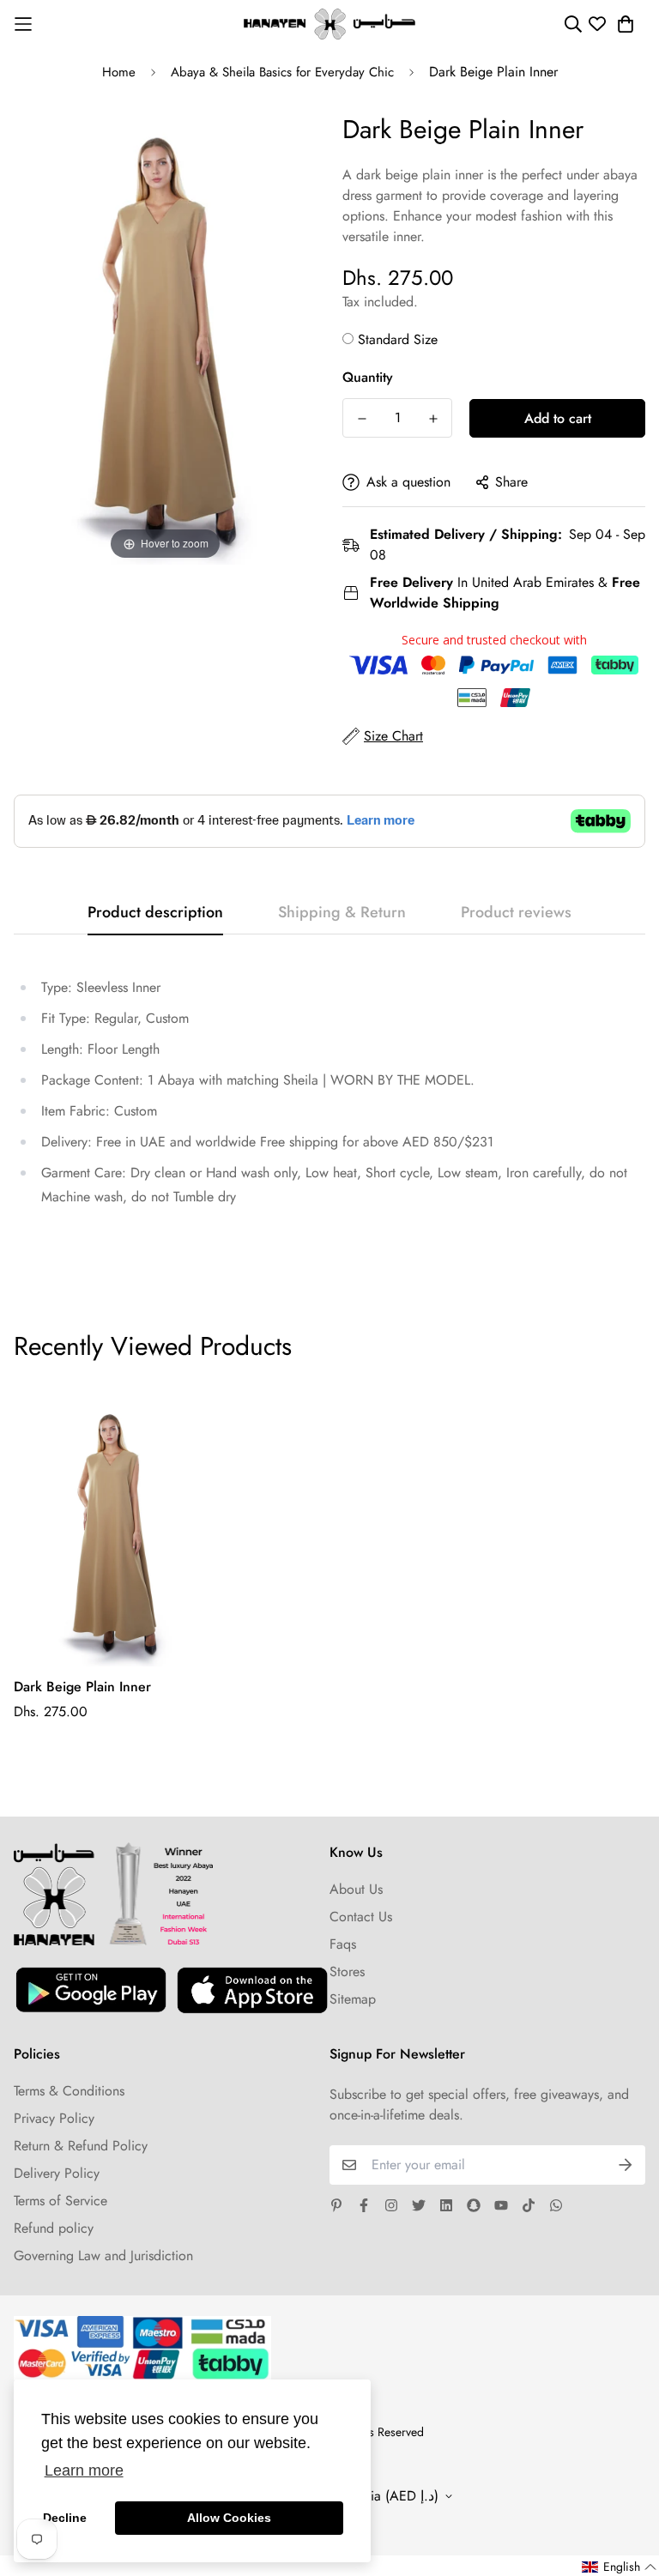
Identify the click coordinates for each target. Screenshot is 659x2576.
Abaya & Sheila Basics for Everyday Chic (282, 72)
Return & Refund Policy (81, 2146)
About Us (356, 1889)
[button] (620, 2567)
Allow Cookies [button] (229, 2518)
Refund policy (54, 2228)
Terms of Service (60, 2201)
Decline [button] (65, 2518)
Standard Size (398, 339)
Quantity (368, 377)
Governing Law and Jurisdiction (103, 2256)
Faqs (343, 1944)
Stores (347, 1971)
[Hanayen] (329, 24)
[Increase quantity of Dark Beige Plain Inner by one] (433, 419)
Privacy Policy (54, 2118)
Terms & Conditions (69, 2091)
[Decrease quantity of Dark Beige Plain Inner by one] (362, 419)
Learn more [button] (84, 2470)
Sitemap (353, 1999)
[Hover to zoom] (165, 335)
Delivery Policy (57, 2173)
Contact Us (361, 1917)
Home (119, 72)
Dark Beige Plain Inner (82, 1687)
